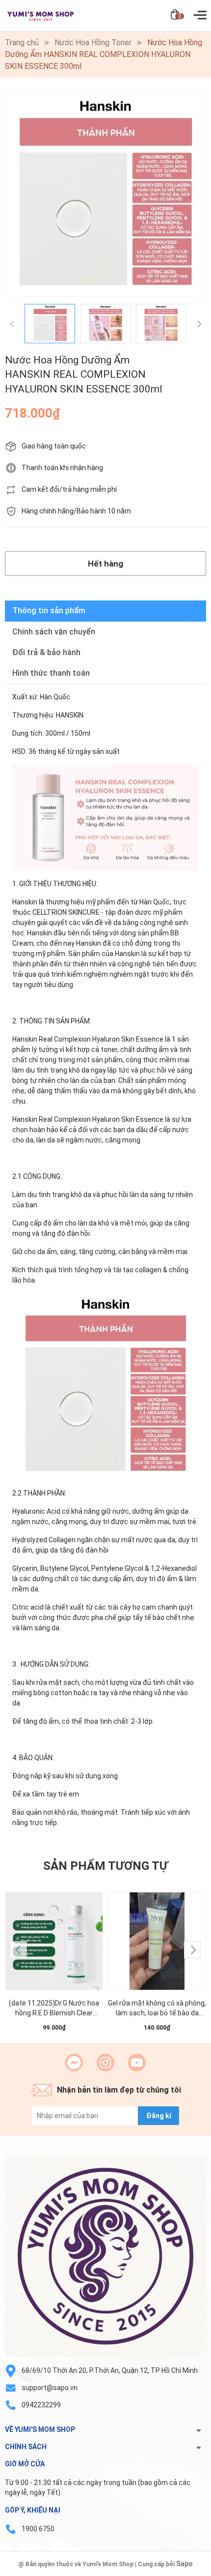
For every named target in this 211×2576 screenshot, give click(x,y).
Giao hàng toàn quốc (54, 446)
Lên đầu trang (179, 2570)
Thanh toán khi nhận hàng (62, 468)
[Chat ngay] (74, 2063)
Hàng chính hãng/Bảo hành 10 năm (76, 511)
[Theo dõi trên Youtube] (137, 2063)
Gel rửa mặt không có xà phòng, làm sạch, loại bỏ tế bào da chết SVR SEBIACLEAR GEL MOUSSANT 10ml (157, 2008)
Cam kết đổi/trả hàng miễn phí (69, 489)
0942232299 (41, 2405)
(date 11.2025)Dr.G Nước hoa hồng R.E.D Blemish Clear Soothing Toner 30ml (54, 2008)
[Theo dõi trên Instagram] (105, 2063)
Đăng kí (159, 2116)
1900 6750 (38, 2529)
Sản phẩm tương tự (105, 1866)
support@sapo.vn (50, 2388)
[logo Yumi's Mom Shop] (105, 2256)
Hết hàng (105, 564)
